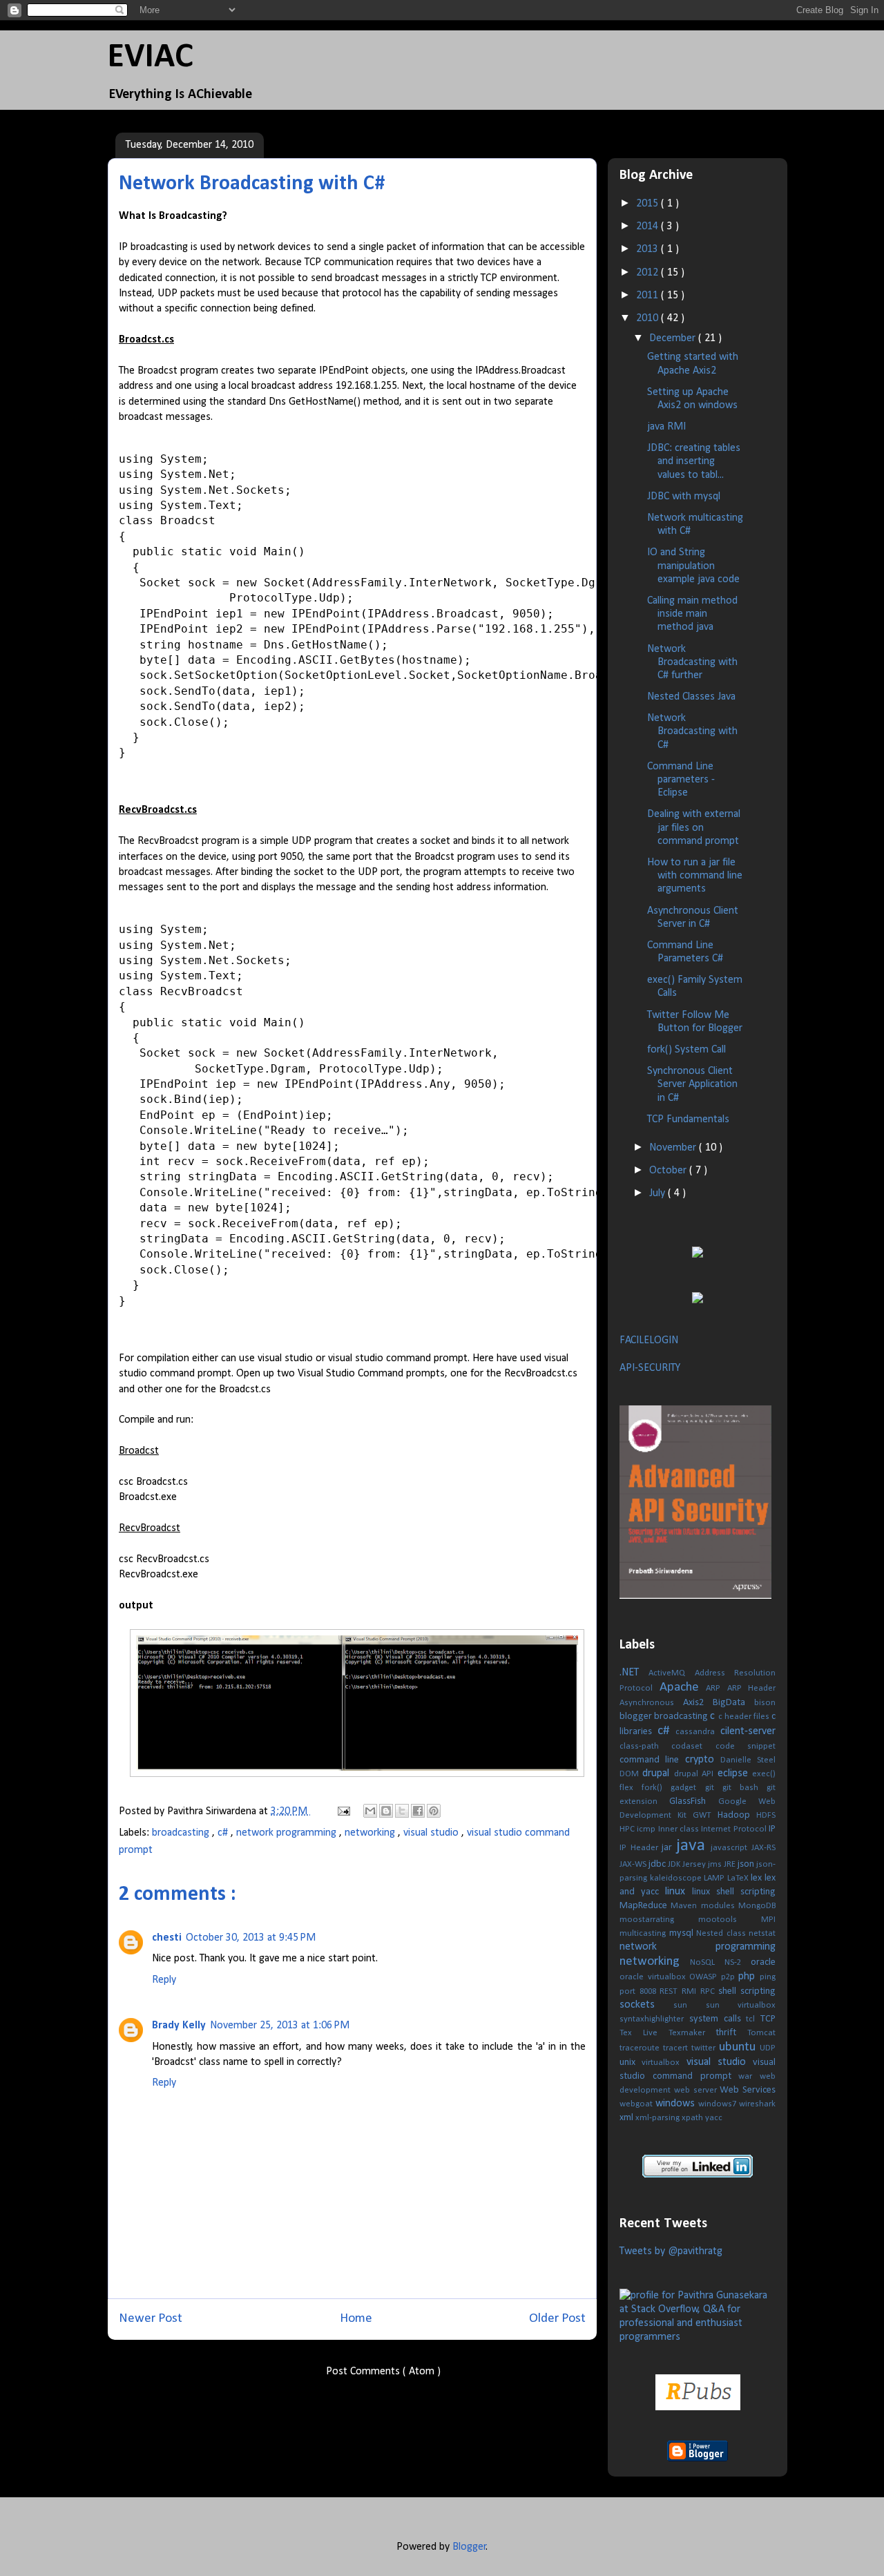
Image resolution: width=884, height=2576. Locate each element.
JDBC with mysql (684, 497)
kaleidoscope (677, 1878)
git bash (744, 1788)
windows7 (719, 2104)
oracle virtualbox (654, 1977)
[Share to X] (402, 1811)
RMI (691, 1991)
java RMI (666, 427)
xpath (693, 2118)
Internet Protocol (735, 1829)
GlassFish (693, 1801)
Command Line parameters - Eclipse (681, 780)
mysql (683, 1933)
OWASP (705, 1977)
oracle (763, 1962)
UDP (768, 2048)
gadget (688, 1788)
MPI (768, 1920)
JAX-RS (763, 1848)
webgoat (637, 2104)
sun (689, 2005)
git (714, 1788)
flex (631, 1788)
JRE (731, 1864)
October (669, 1171)
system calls (718, 2019)
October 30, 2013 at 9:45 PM (251, 1938)
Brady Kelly (179, 2026)
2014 (648, 227)
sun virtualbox (741, 2005)
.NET (634, 1673)
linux (679, 1892)
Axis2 (698, 1703)
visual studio (432, 1833)
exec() (764, 1774)
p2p (730, 1977)
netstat (762, 1933)
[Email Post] (343, 1811)
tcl (753, 2019)
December (674, 338)
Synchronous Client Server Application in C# (692, 1084)
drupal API (696, 1774)
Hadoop (737, 1815)
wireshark (757, 2104)
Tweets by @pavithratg (671, 2251)
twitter (705, 2048)
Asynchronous (651, 1703)
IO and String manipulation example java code (693, 566)
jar (669, 1848)
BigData (733, 1703)
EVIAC (151, 58)
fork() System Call (686, 1050)
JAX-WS (634, 1864)
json (747, 1864)
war (749, 2076)
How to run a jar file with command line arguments (695, 876)
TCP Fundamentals (688, 1119)
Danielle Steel (748, 1760)
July (659, 1193)
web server (697, 2090)
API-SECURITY (650, 1368)
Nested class (722, 1933)
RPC (710, 1991)
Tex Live (644, 2033)
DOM (631, 1774)
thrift (731, 2033)
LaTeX (739, 1878)
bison (765, 1703)
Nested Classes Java (691, 697)
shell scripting (747, 1991)
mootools (730, 1920)
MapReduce (645, 1906)
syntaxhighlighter (654, 2019)
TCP (768, 2019)
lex (758, 1878)
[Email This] (370, 1811)
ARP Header (752, 1688)
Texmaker (692, 2033)
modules (720, 1906)
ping (768, 1977)
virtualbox (664, 2063)
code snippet (746, 1746)
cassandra (698, 1732)
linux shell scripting (734, 1892)
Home (356, 2319)
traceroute (641, 2048)
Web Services (748, 2090)
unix (631, 2063)
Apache (683, 1688)
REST (671, 1991)
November (674, 1148)
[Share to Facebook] (418, 1811)
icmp (647, 1829)
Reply (164, 1980)
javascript (731, 1848)
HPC (628, 1829)
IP (772, 1829)
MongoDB (757, 1906)
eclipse (735, 1774)
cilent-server (748, 1731)
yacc (714, 2118)
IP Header (641, 1848)
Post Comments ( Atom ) (383, 2372)
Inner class (680, 1829)
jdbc (658, 1864)
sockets (646, 2005)
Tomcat (761, 2033)
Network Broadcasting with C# (692, 731)
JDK (675, 1864)
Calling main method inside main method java (692, 614)
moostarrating (659, 1920)
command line (652, 1760)
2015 (648, 204)
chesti (167, 1938)
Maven (685, 1906)
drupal (658, 1774)
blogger (637, 1717)
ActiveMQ (671, 1673)
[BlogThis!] (386, 1811)
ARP (717, 1688)
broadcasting (182, 1833)
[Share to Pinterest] (434, 1811)
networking (371, 1833)
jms (716, 1864)
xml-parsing (659, 2118)
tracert (677, 2048)
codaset (693, 1746)
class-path (645, 1746)
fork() (656, 1788)
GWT (705, 1815)
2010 (648, 318)
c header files (745, 1717)
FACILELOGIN (649, 1340)
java (694, 1846)
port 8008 (640, 1991)
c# (224, 1833)
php (749, 1977)
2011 (648, 296)
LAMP (715, 1878)
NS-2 (738, 1962)
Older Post (557, 2319)
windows (677, 2104)
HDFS (766, 1815)
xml (627, 2118)
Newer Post (151, 2319)
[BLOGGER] (698, 2459)
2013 (648, 249)
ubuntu (739, 2047)
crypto (703, 1760)
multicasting (644, 1933)
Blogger (469, 2547)
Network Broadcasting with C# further (692, 662)
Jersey (695, 1864)
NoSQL (707, 1962)
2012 (648, 273)
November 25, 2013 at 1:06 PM (280, 2026)
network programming (288, 1833)
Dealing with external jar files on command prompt (694, 827)
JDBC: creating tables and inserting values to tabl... (694, 461)
